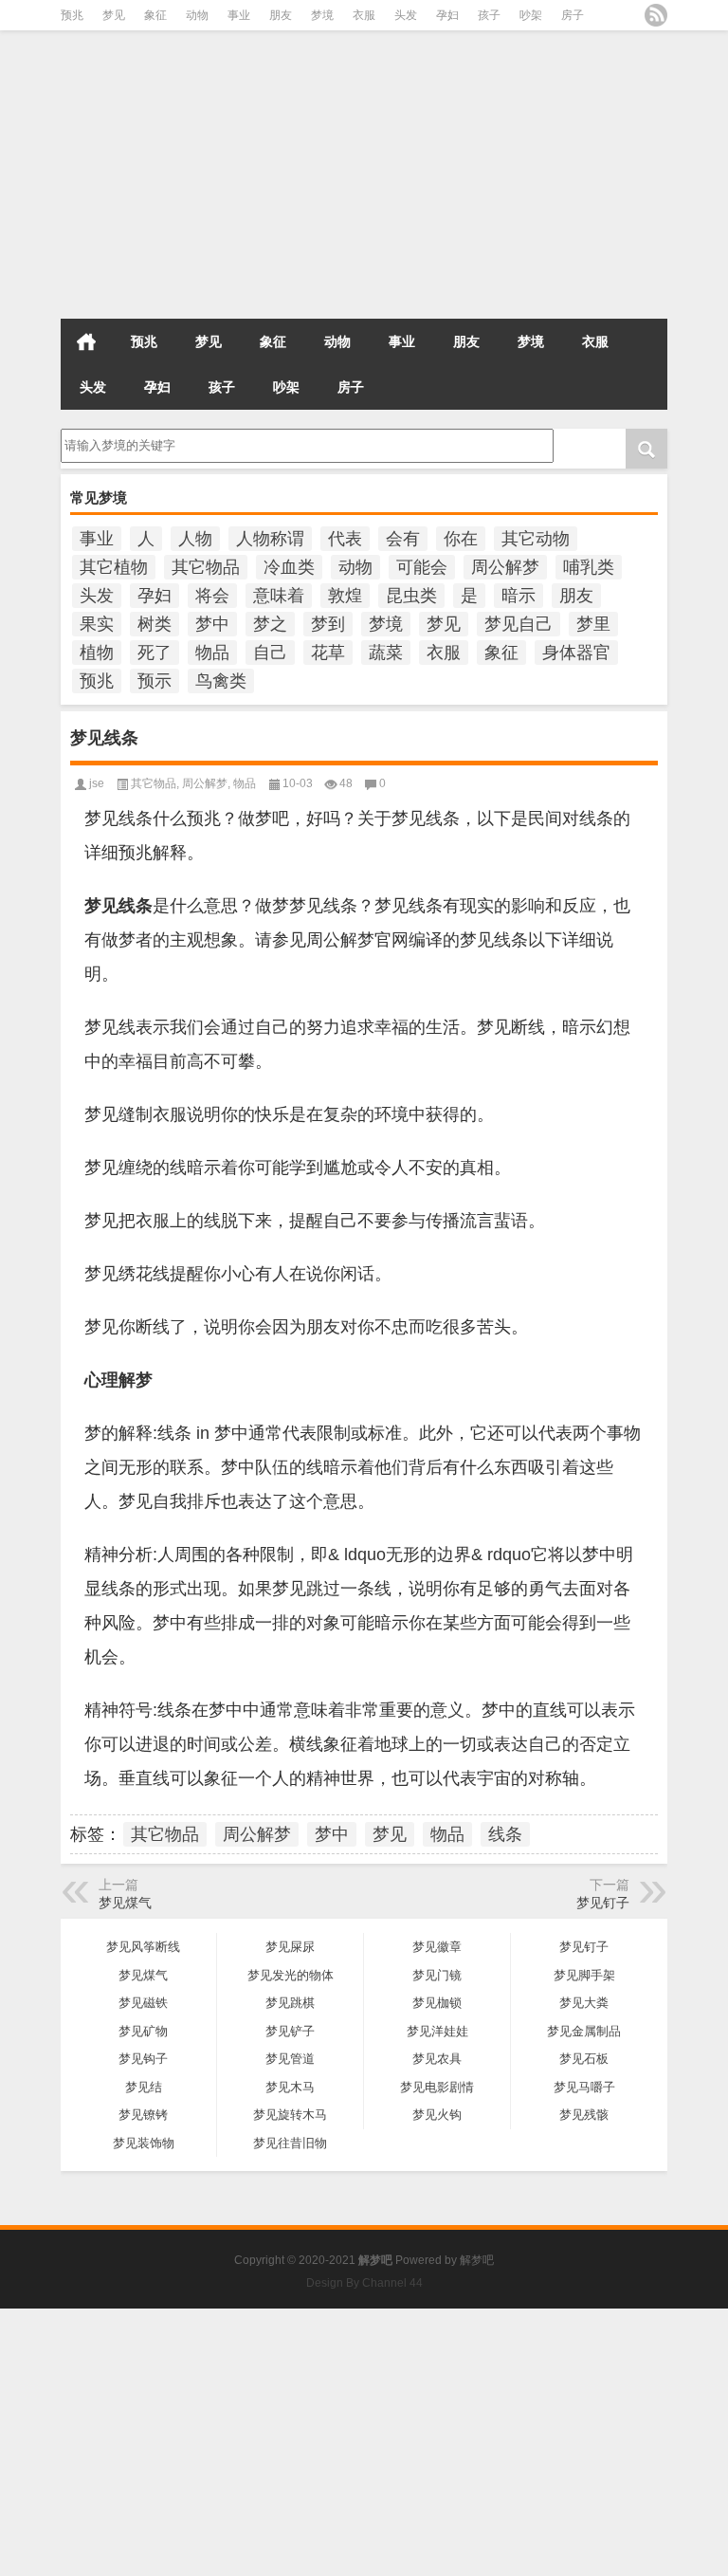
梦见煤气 (125, 1903)
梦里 (593, 624)
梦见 (114, 15)
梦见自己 (519, 624)
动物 (197, 15)
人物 (195, 539)
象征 (155, 15)
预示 (155, 681)
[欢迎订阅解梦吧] (656, 15)
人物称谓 (270, 539)
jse (97, 783)
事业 (239, 15)
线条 (505, 1834)
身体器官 (576, 653)
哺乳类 (589, 567)
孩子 (489, 15)
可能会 (422, 567)
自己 (270, 653)
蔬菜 (386, 653)
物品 (212, 653)
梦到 (328, 624)
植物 (97, 653)
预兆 (72, 15)
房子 (573, 15)
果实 (97, 624)
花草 (328, 653)
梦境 (322, 15)
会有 (403, 539)
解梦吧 (477, 2260)
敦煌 (345, 596)
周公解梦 (505, 567)
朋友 (281, 15)
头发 (406, 15)
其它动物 (536, 539)
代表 (345, 539)
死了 (155, 653)
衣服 (364, 15)
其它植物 (114, 567)
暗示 (519, 596)
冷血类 (289, 567)
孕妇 (447, 15)
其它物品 (206, 567)
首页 (86, 341)
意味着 (279, 596)
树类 (155, 624)
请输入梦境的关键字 (116, 435)
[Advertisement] (364, 180)
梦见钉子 (603, 1903)
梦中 (212, 624)
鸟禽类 (221, 681)
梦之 (270, 624)
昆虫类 (411, 596)
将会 (212, 596)
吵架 (531, 15)
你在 (461, 539)
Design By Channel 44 (364, 2283)
